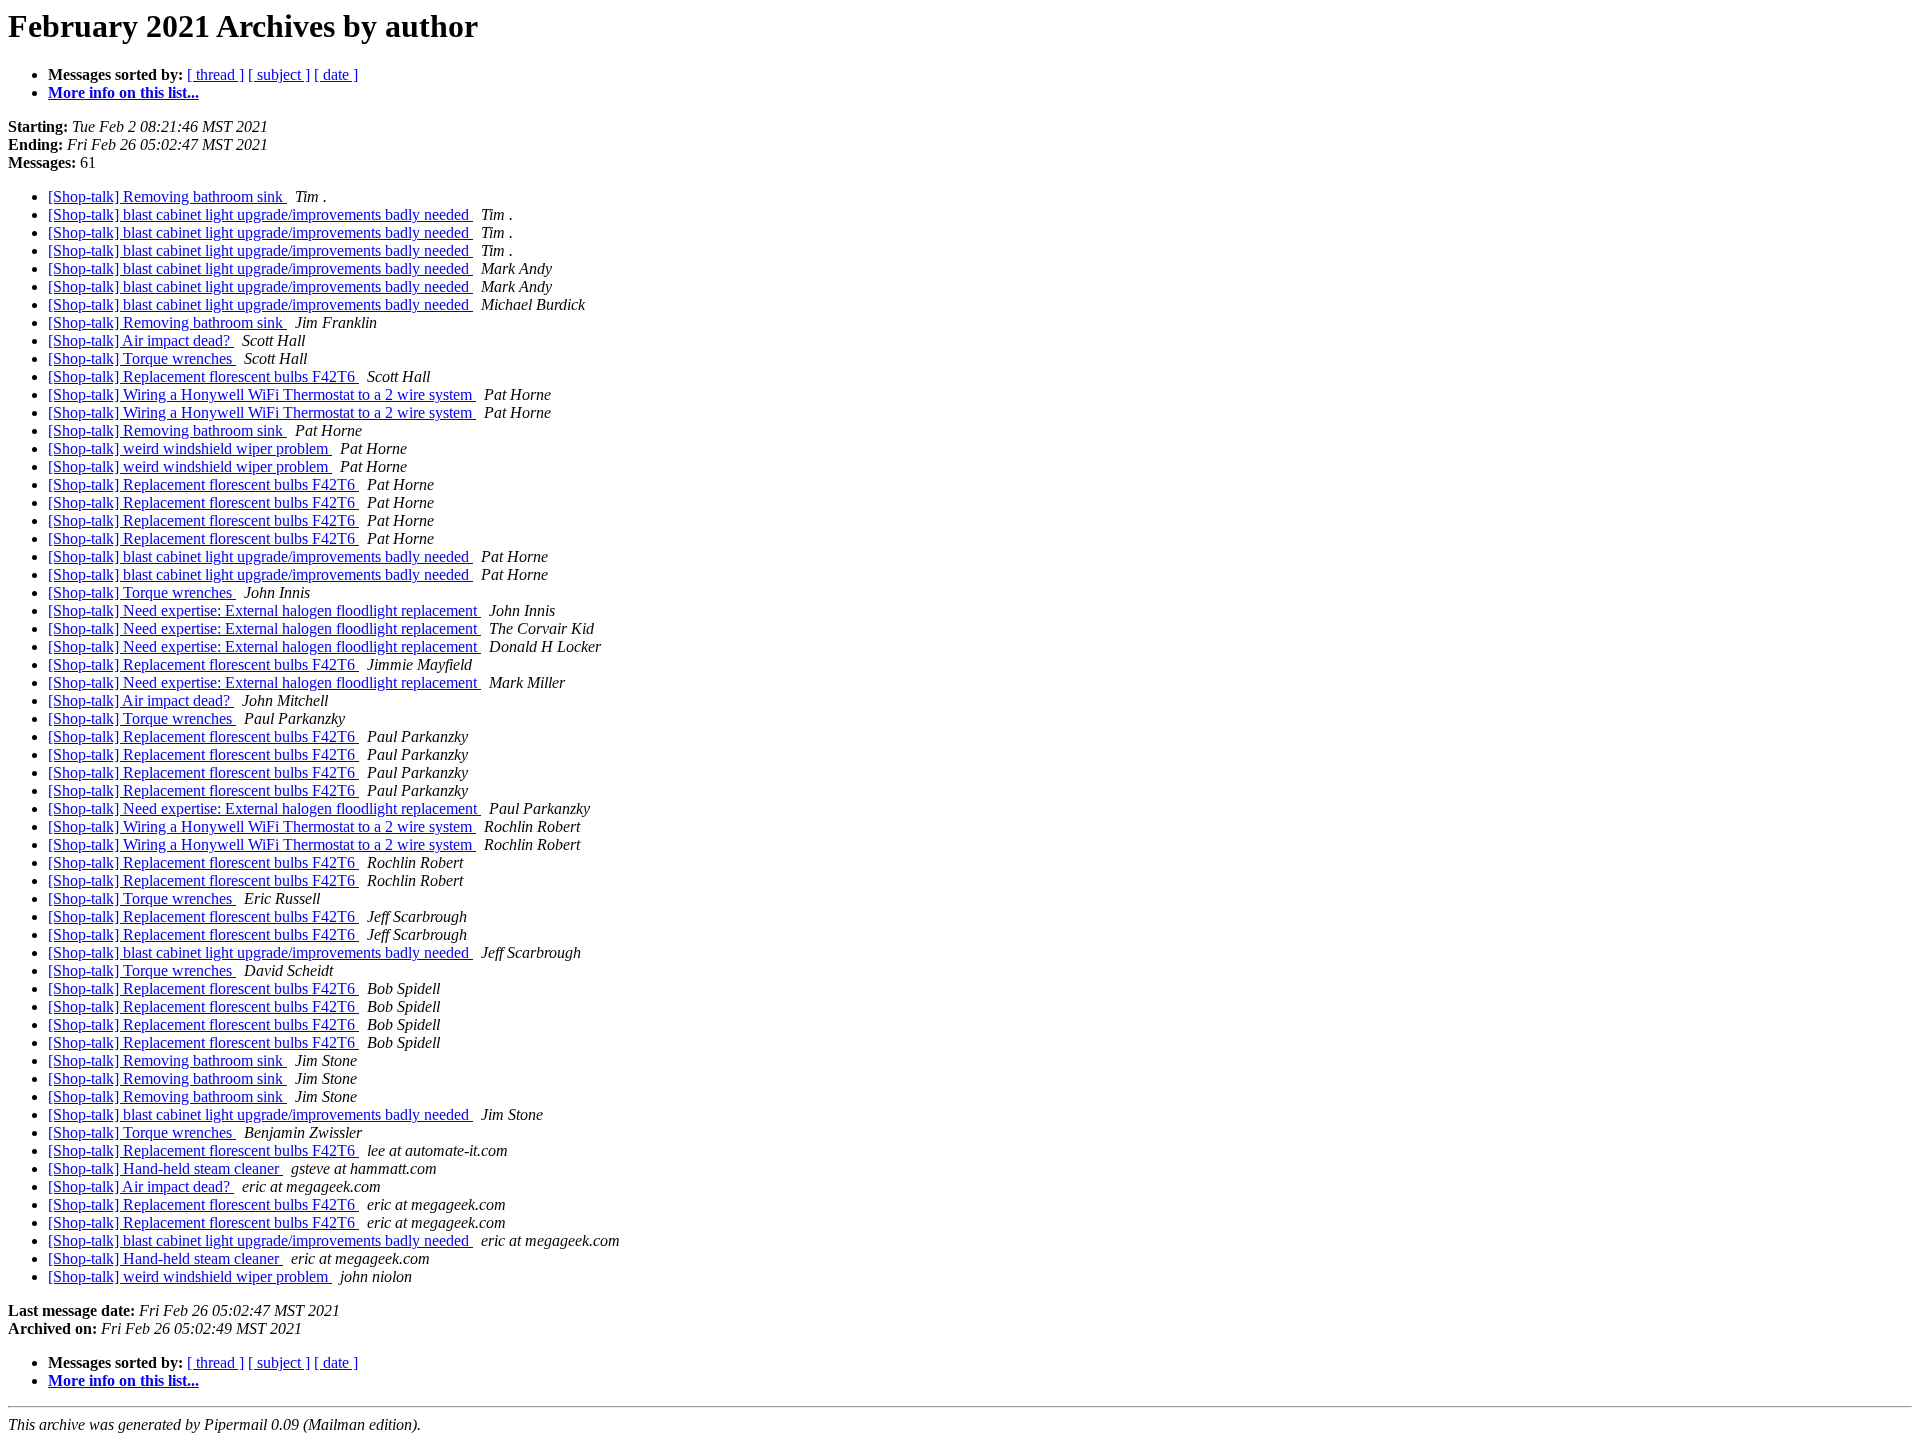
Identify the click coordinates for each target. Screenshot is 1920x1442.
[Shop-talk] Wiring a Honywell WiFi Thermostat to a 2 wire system (262, 394)
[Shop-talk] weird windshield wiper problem (190, 448)
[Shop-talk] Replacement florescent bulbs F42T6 (203, 376)
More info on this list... (123, 92)
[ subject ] (279, 74)
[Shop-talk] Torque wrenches (142, 358)
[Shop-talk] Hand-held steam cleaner (165, 1168)
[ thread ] (215, 74)
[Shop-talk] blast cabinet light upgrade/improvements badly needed (260, 214)
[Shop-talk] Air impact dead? (141, 340)
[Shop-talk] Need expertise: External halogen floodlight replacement (264, 610)
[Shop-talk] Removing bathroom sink (167, 196)
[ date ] (336, 74)
